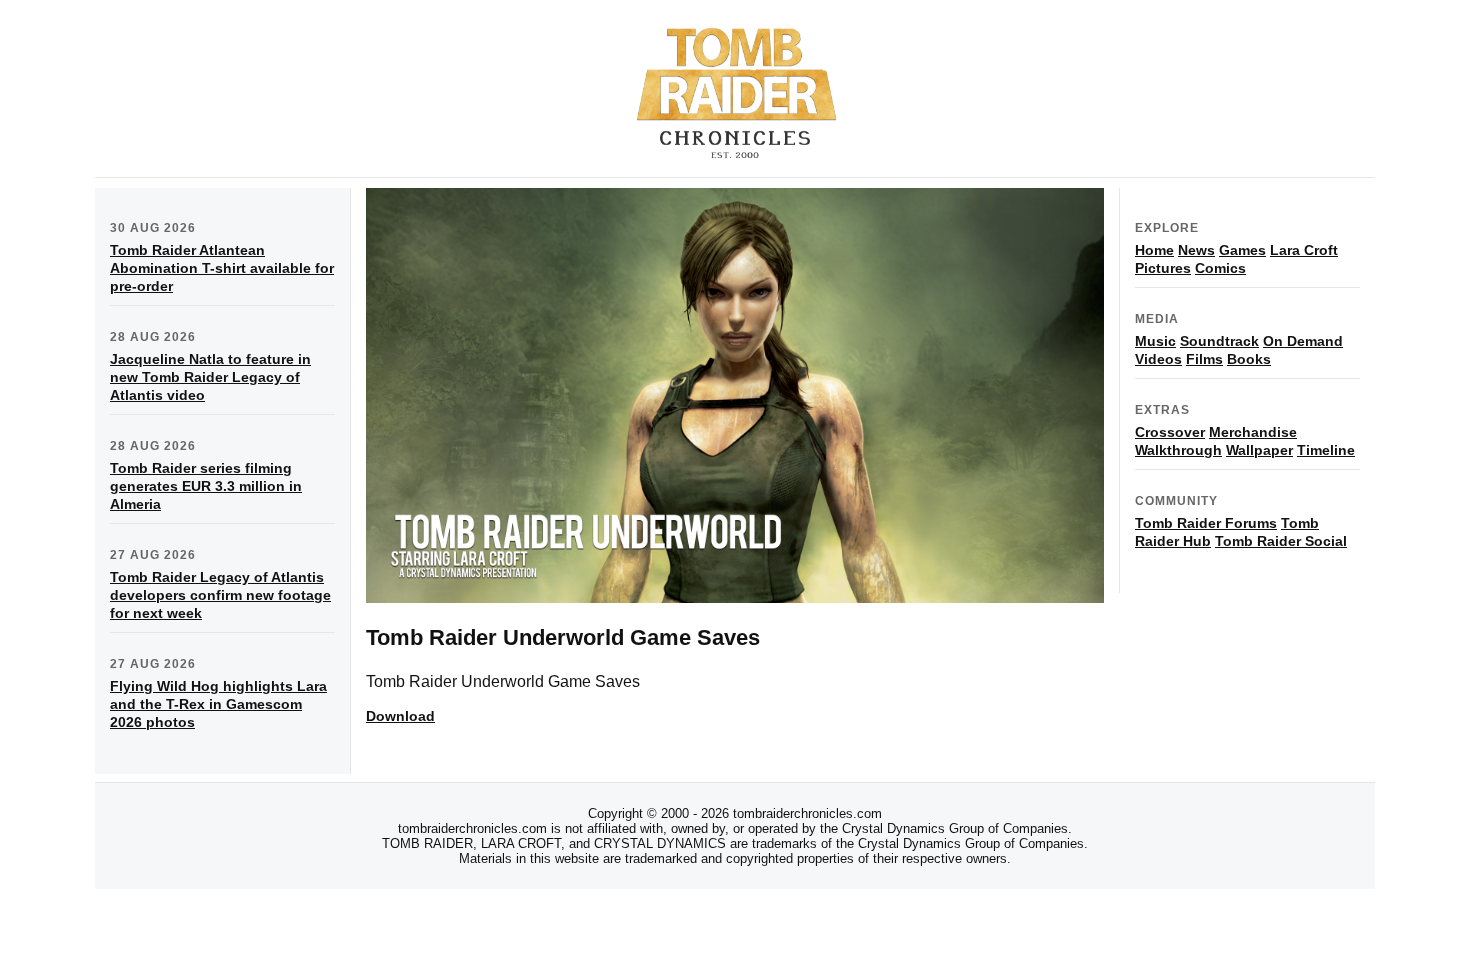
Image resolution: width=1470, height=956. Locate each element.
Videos (1158, 359)
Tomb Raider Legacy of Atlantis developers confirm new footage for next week (220, 595)
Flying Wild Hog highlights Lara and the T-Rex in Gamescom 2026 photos (218, 704)
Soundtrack (1219, 341)
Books (1249, 359)
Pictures (1163, 268)
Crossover (1170, 432)
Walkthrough (1178, 450)
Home (1154, 250)
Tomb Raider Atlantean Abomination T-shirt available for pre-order (222, 268)
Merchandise (1253, 432)
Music (1155, 341)
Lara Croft (1304, 250)
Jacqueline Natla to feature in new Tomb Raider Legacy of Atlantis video (210, 377)
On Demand (1303, 341)
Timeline (1326, 450)
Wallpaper (1259, 450)
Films (1204, 359)
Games (1242, 250)
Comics (1220, 268)
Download (400, 716)
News (1196, 250)
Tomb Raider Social (1281, 541)
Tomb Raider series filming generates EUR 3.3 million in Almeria (206, 486)
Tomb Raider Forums (1206, 523)
